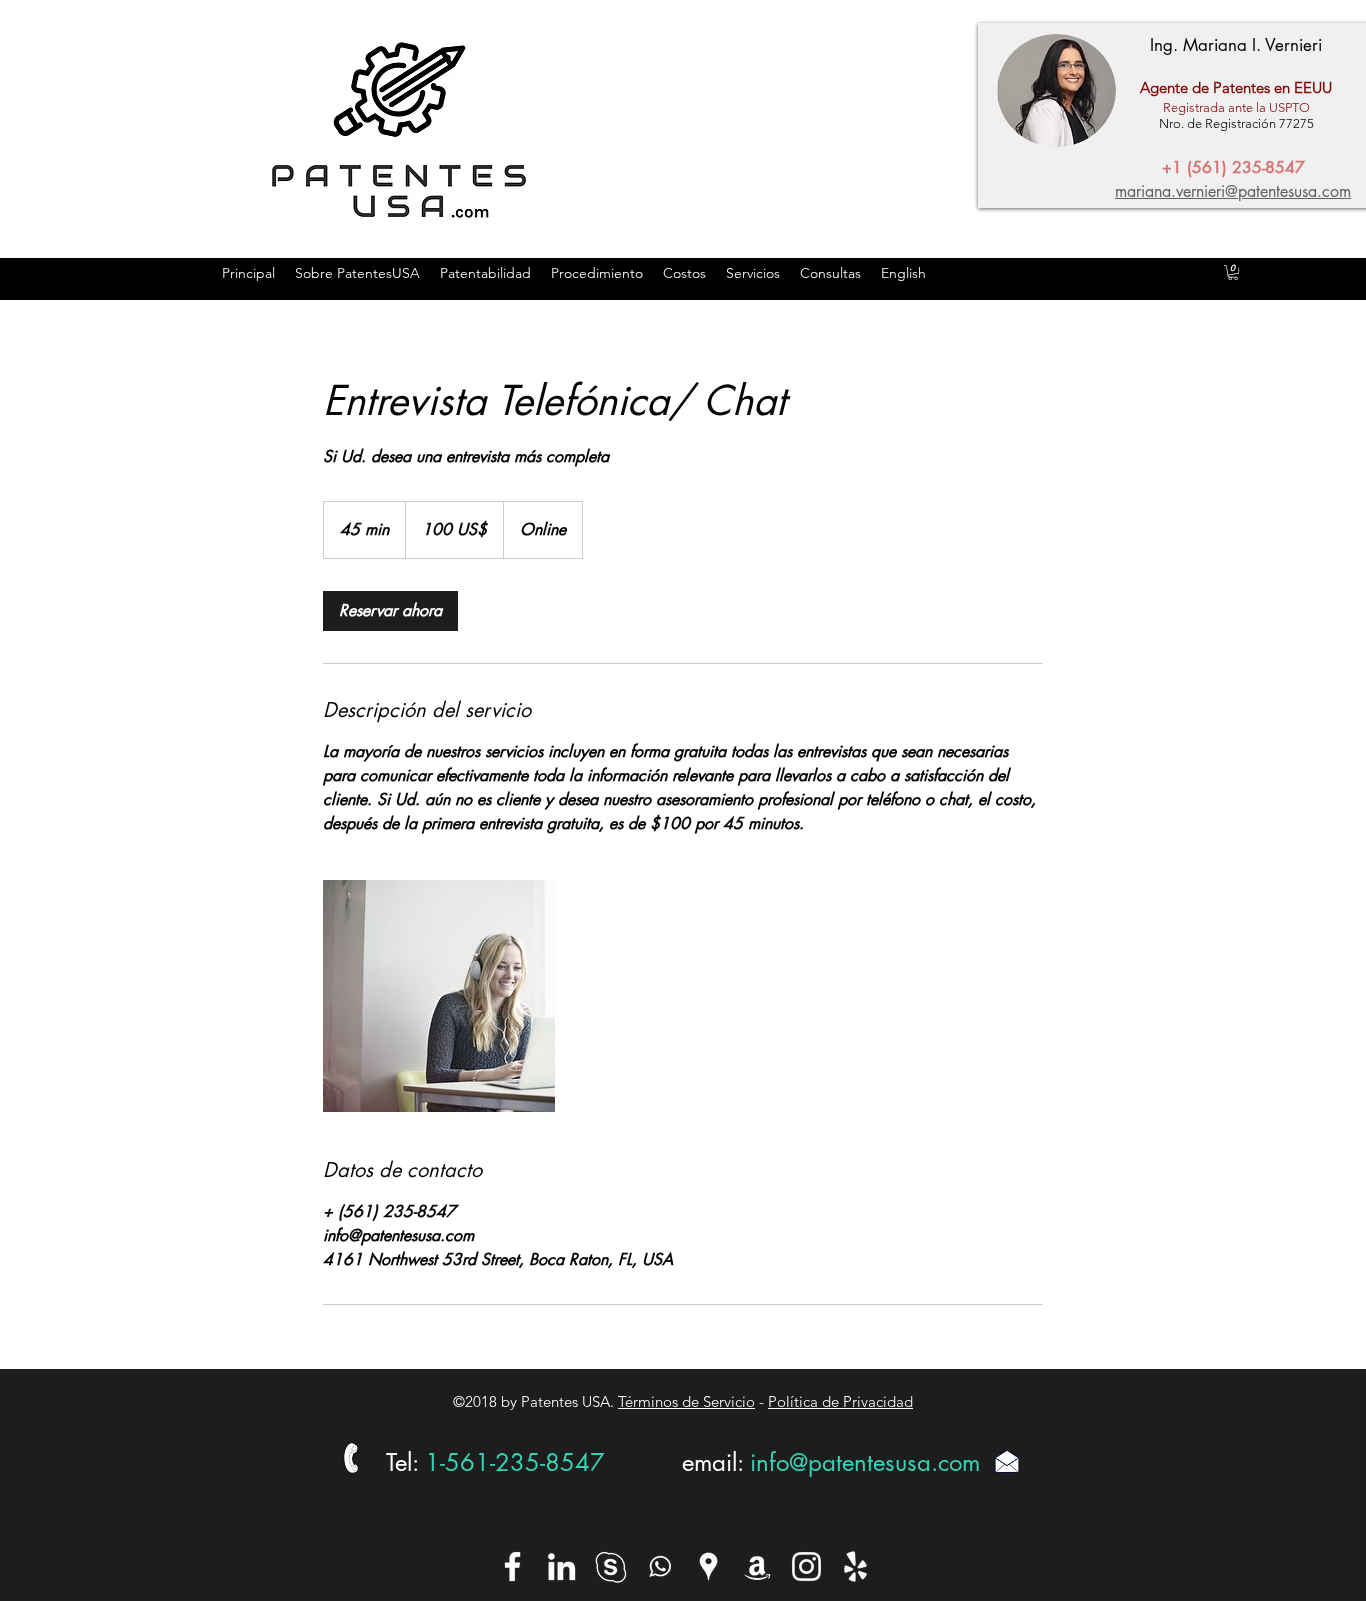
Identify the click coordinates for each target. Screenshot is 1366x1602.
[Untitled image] (439, 996)
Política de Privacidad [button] (840, 1401)
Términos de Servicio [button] (686, 1401)
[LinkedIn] (561, 1566)
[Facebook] (512, 1566)
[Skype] (610, 1566)
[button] (1233, 272)
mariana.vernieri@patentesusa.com (1233, 191)
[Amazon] (757, 1566)
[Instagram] (806, 1566)
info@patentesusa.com (865, 1462)
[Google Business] (708, 1566)
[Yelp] (855, 1566)
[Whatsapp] (659, 1566)
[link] (390, 611)
